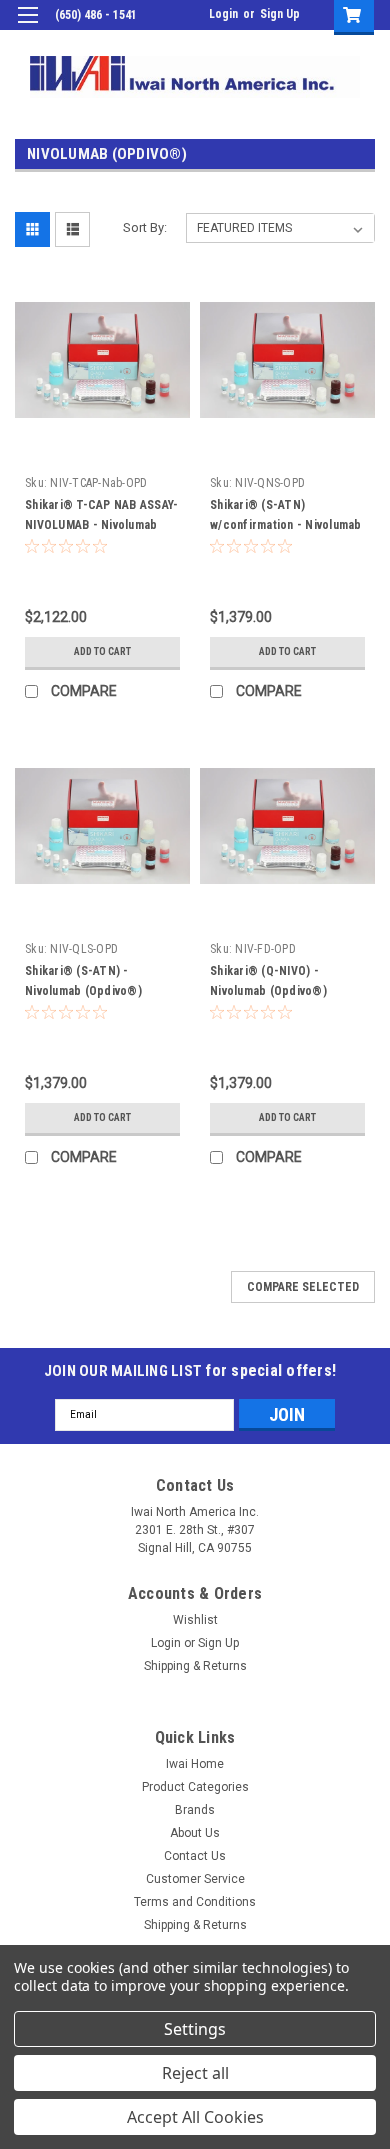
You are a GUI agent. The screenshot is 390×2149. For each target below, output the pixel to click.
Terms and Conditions (195, 1902)
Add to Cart (102, 651)
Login (223, 14)
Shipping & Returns (195, 1666)
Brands (195, 1810)
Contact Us (195, 1856)
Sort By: (145, 227)
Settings (195, 2029)
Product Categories (195, 1787)
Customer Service (195, 1879)
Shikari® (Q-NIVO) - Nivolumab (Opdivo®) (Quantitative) (268, 991)
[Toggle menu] (27, 27)
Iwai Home (195, 1764)
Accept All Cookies (195, 2117)
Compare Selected (303, 1287)
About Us (195, 1833)
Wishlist (195, 1620)
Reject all (195, 2073)
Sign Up (280, 14)
